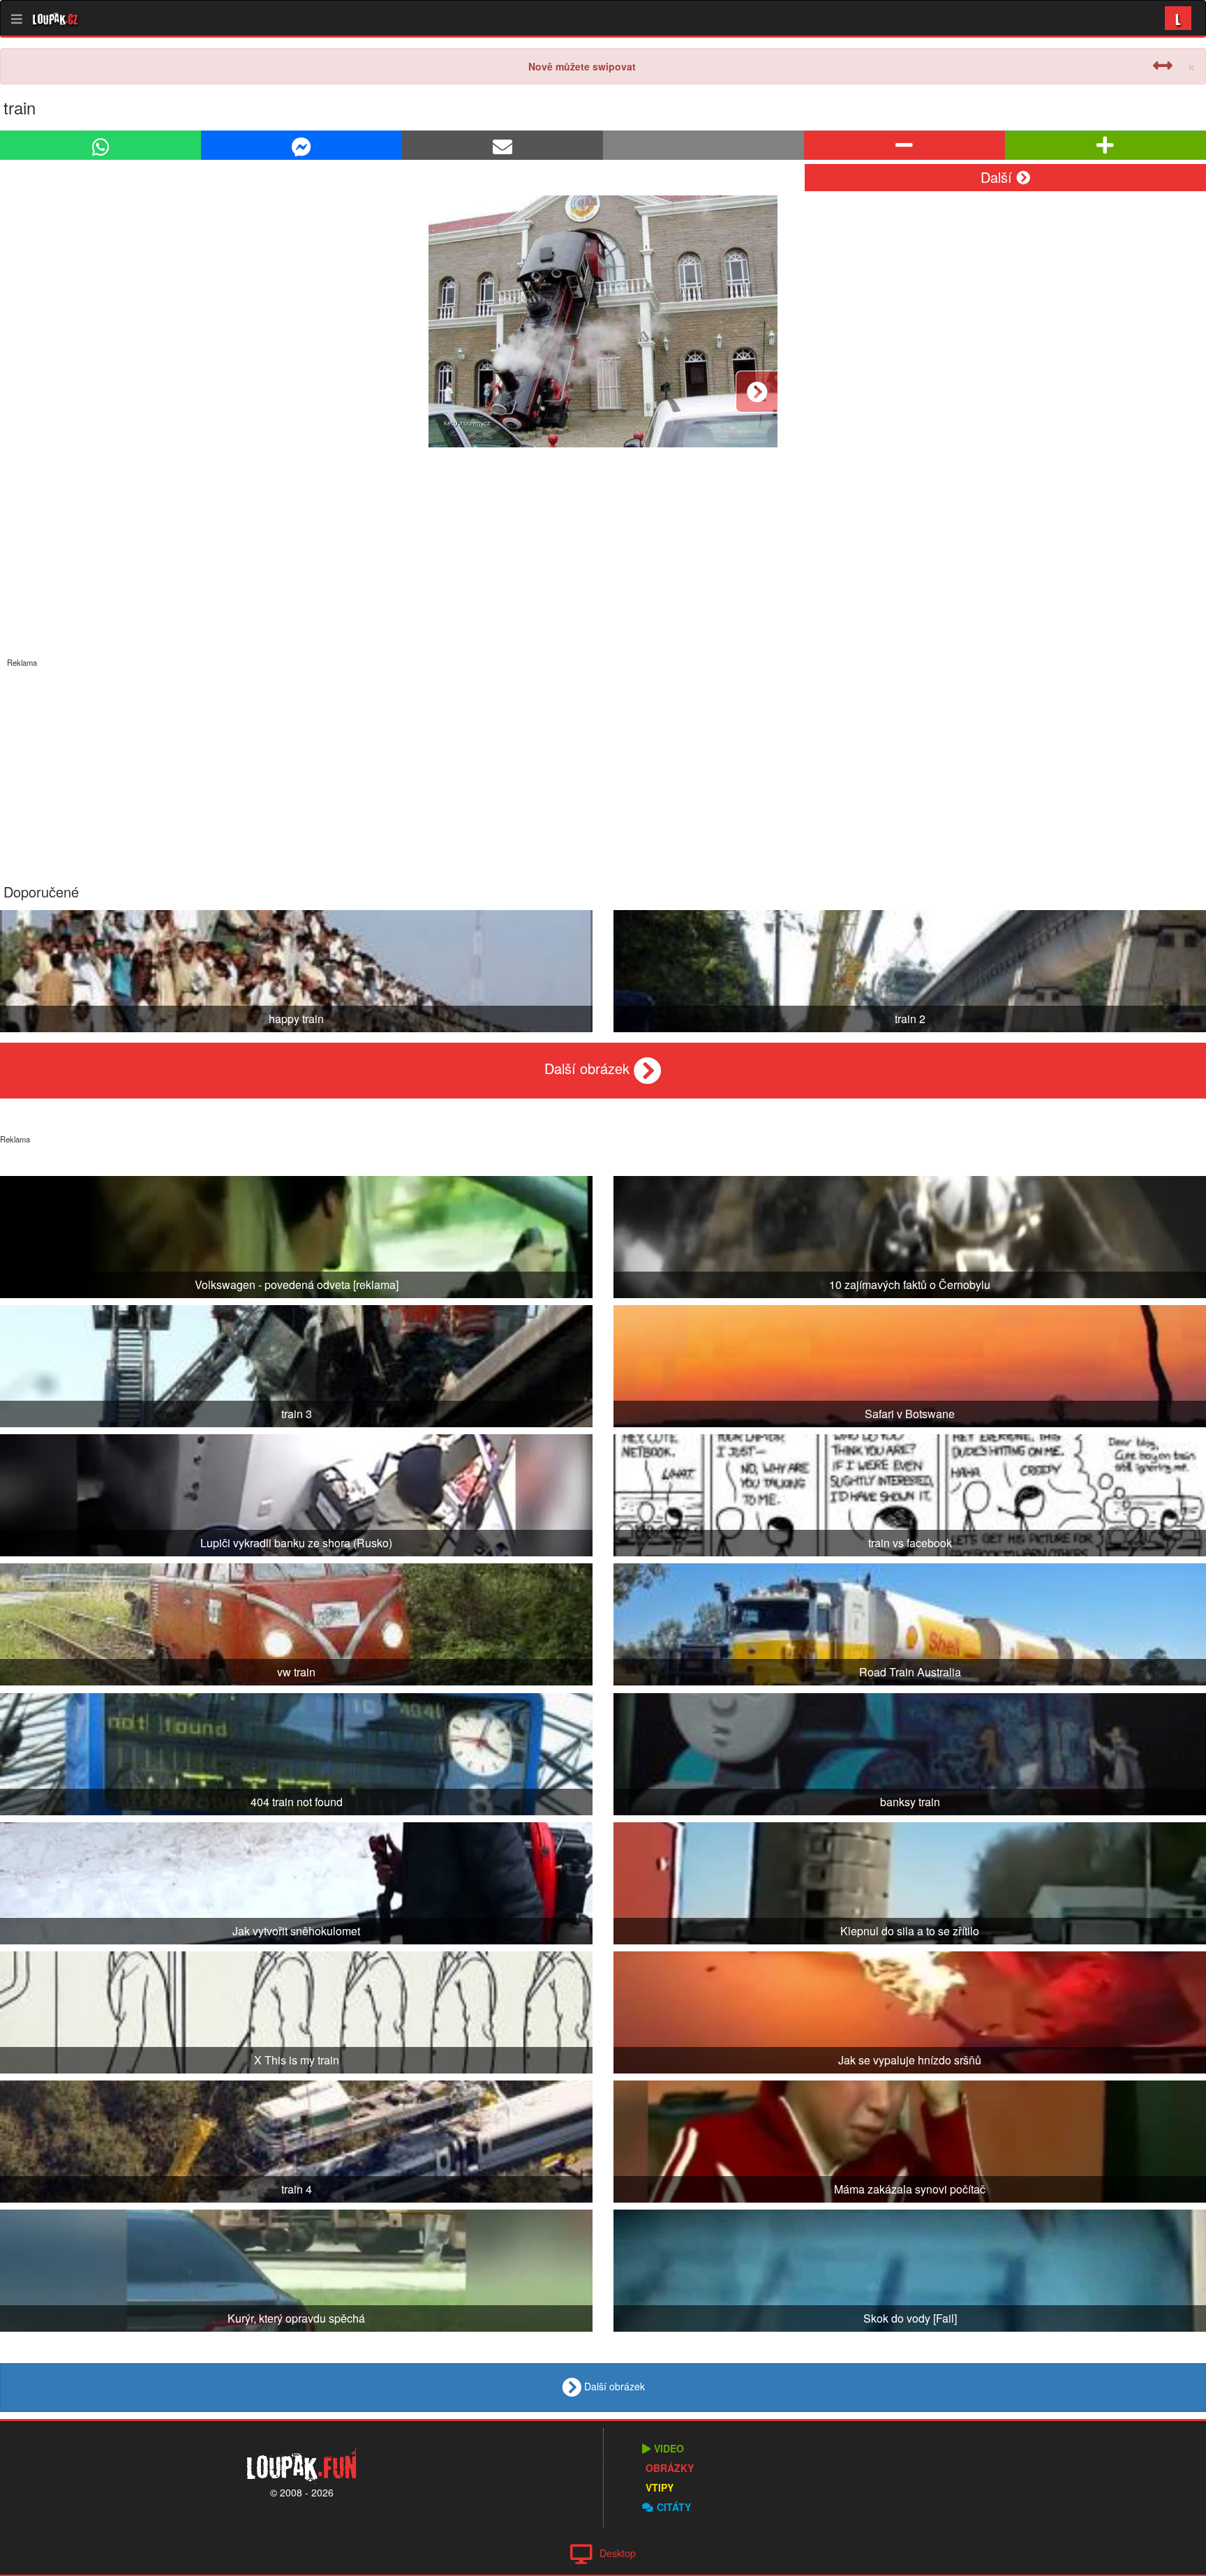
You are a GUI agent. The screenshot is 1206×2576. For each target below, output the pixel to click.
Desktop (618, 2553)
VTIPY (660, 2487)
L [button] (1178, 18)
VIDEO (669, 2448)
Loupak (55, 18)
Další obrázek (589, 1068)
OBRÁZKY (670, 2468)
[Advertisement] (603, 766)
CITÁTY (674, 2507)
